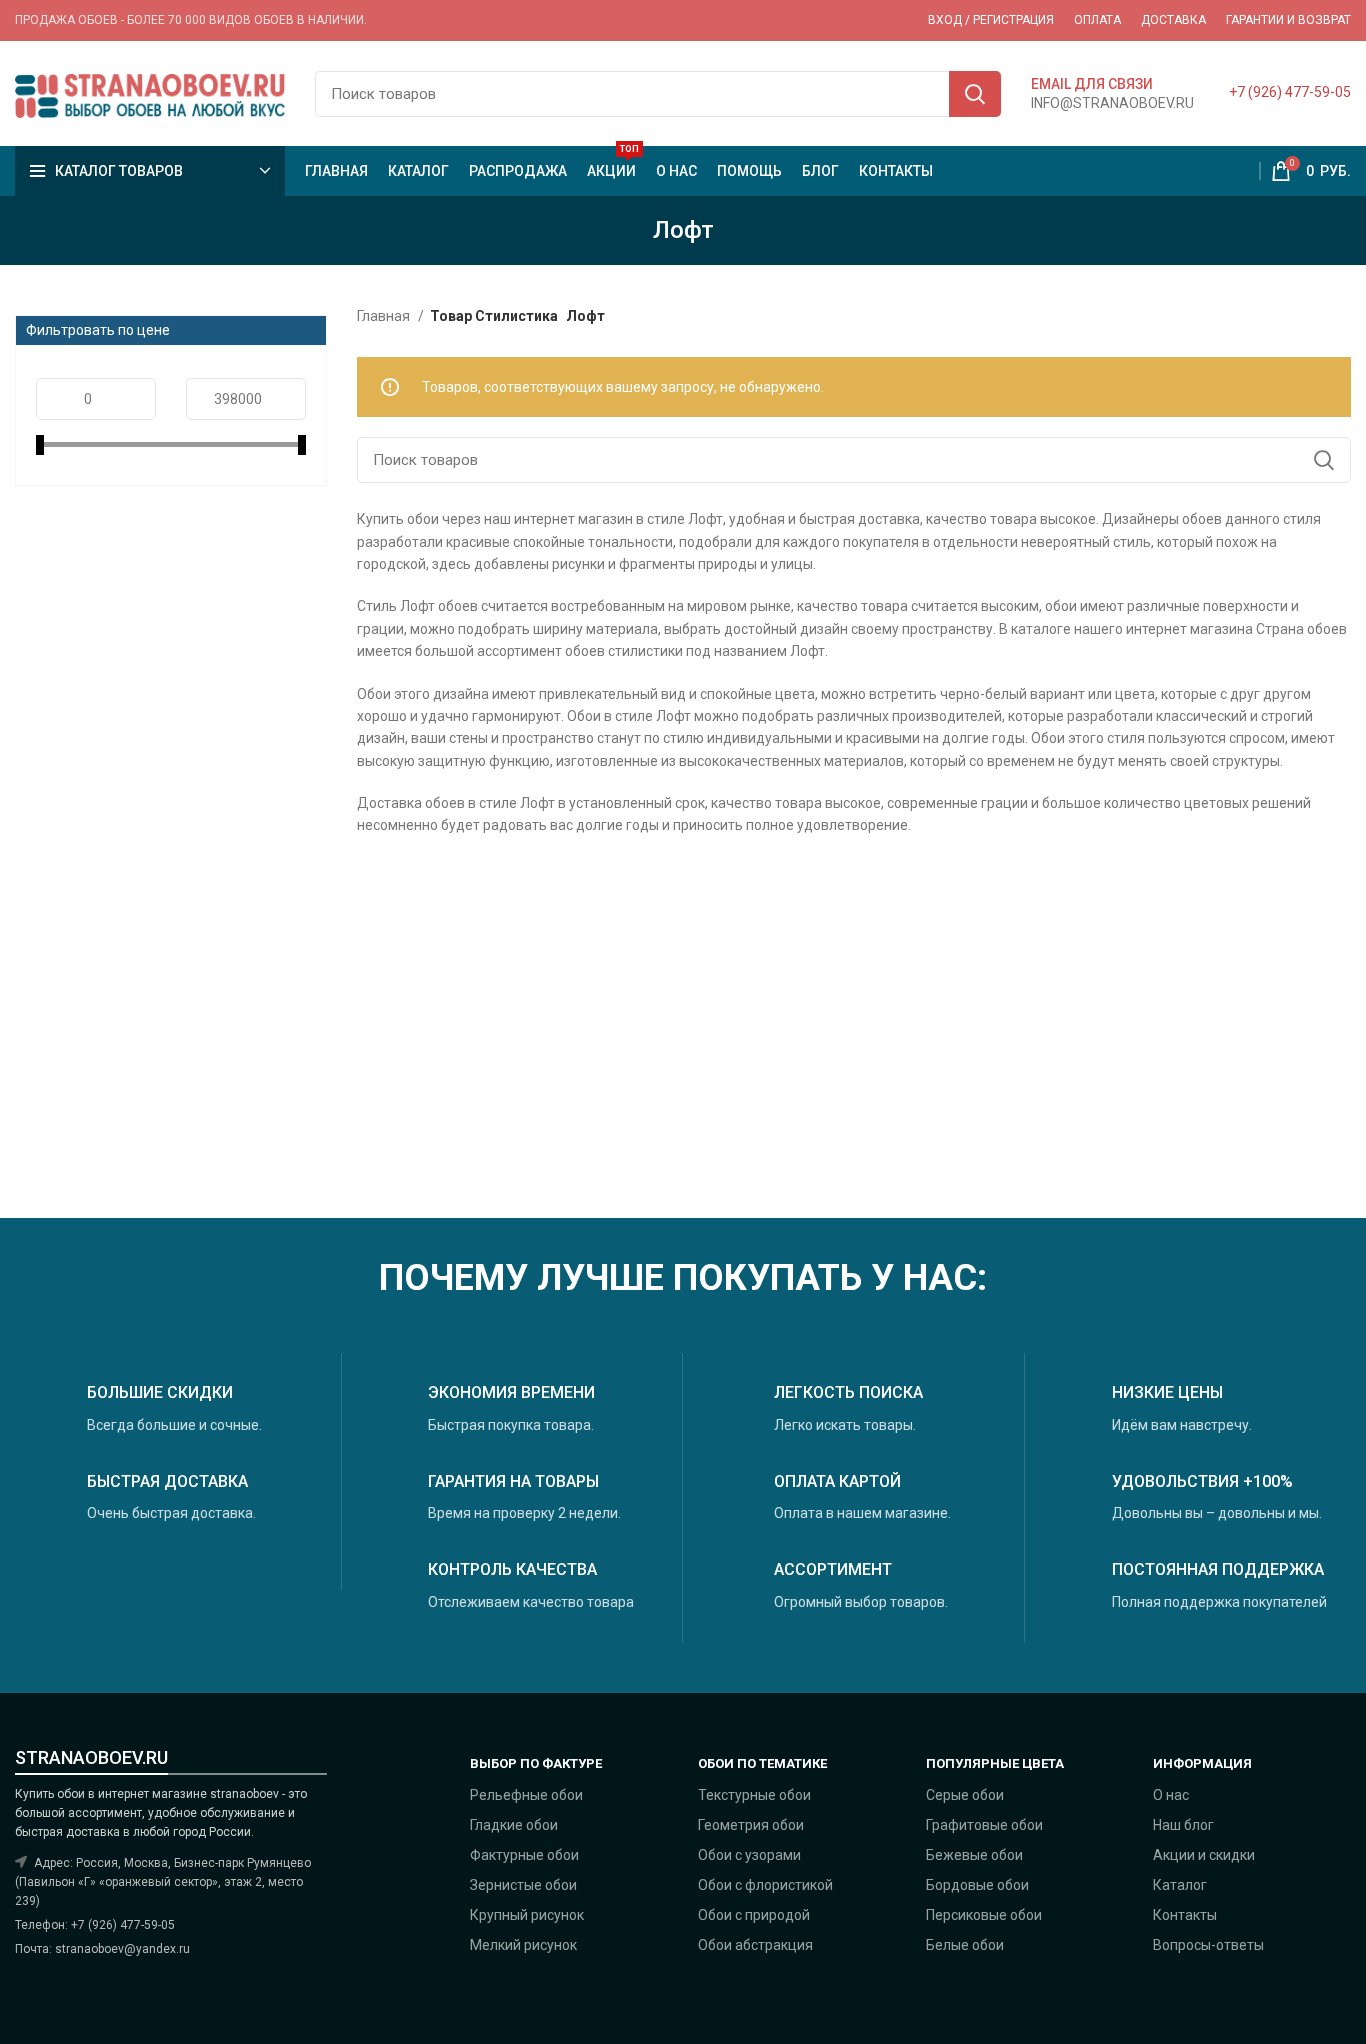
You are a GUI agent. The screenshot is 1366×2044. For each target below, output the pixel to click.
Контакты (1185, 1915)
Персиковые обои (984, 1915)
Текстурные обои (754, 1795)
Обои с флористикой (765, 1885)
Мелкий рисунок (523, 1945)
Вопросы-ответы (1208, 1945)
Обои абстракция (755, 1945)
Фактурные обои (524, 1855)
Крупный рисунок (527, 1915)
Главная (385, 316)
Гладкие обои (514, 1825)
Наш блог (1183, 1825)
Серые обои (965, 1795)
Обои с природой (754, 1915)
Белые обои (965, 1945)
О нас (1171, 1795)
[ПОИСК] (975, 94)
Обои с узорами (749, 1855)
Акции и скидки (1204, 1855)
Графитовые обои (984, 1825)
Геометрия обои (751, 1825)
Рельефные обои (526, 1795)
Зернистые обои (523, 1885)
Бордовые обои (977, 1885)
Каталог (1180, 1885)
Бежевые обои (974, 1855)
